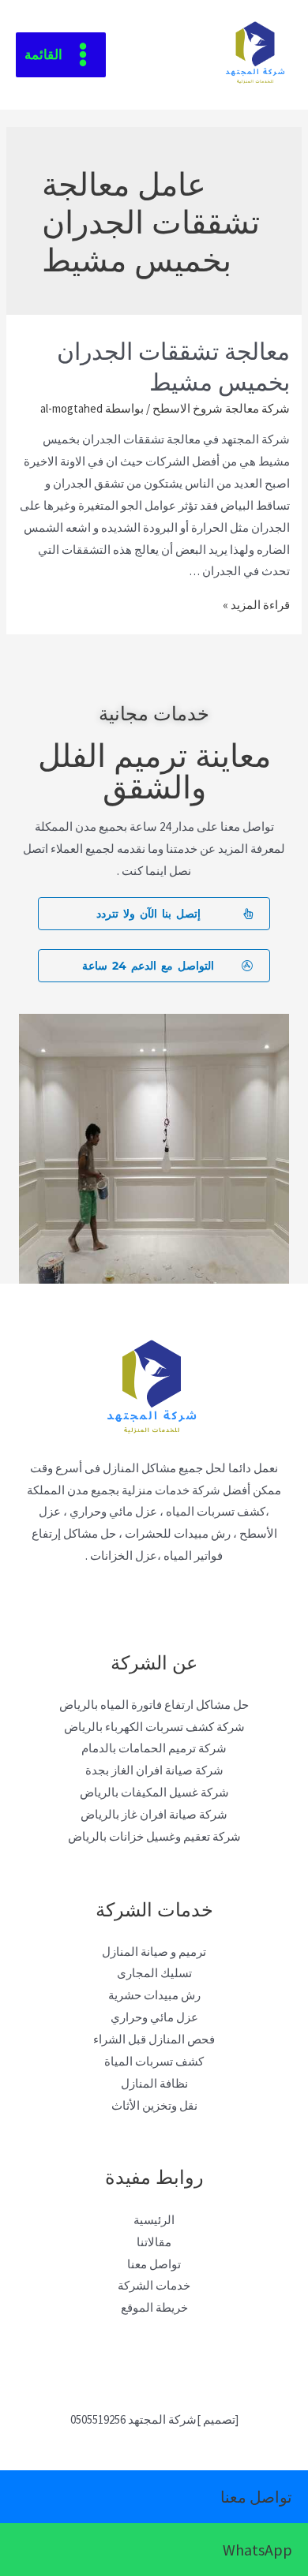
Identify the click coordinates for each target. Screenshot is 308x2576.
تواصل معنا (154, 2264)
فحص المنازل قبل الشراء (154, 2039)
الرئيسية (154, 2220)
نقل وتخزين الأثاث (154, 2105)
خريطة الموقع (154, 2307)
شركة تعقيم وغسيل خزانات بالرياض (154, 1836)
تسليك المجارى (154, 1973)
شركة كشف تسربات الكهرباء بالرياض (154, 1727)
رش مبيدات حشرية (154, 1995)
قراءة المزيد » (256, 605)
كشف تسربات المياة (154, 2061)
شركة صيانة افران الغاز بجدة (154, 1770)
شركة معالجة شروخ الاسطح (221, 408)
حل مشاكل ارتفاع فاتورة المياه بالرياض (154, 1705)
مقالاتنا (154, 2242)
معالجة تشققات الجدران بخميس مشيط (173, 365)
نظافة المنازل (154, 2083)
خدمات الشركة (154, 2285)
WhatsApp (257, 2550)
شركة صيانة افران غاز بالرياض (154, 1814)
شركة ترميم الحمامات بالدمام (154, 1748)
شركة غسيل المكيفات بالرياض (154, 1792)
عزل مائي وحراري (154, 2017)
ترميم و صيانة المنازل (154, 1952)
